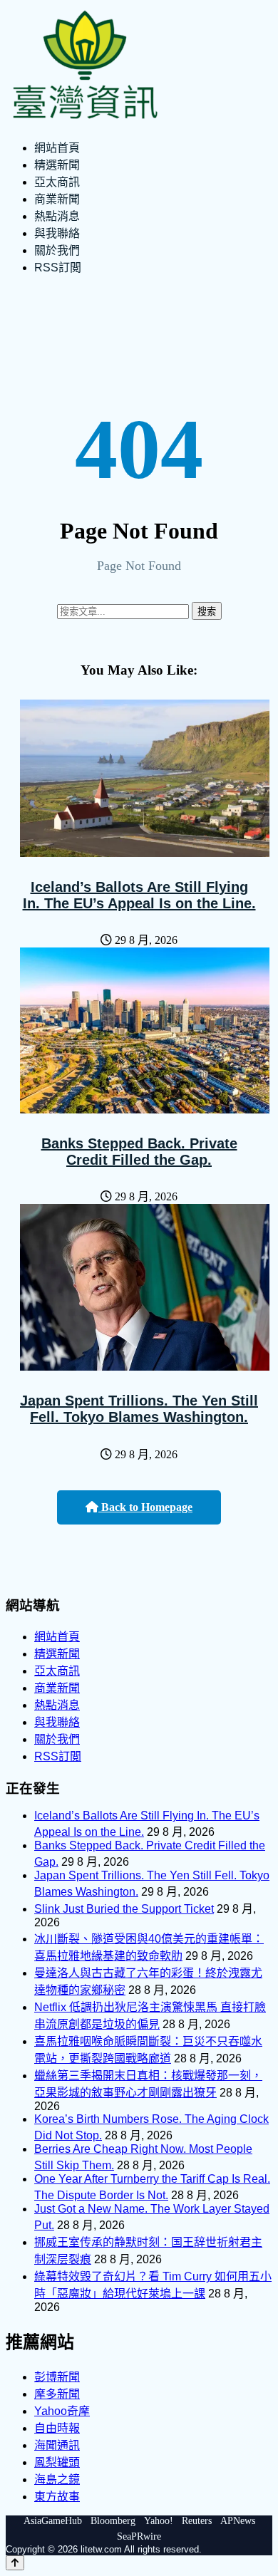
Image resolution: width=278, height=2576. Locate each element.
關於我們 (57, 250)
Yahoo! (159, 2521)
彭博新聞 (57, 2377)
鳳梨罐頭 (57, 2462)
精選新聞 (57, 165)
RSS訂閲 (58, 268)
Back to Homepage (145, 1507)
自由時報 (57, 2428)
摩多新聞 (57, 2394)
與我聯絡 (57, 233)
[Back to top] (15, 2563)
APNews (238, 2521)
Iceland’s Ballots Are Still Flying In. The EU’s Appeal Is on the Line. (139, 895)
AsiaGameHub (53, 2521)
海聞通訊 (57, 2445)
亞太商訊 (57, 182)
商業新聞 (57, 199)
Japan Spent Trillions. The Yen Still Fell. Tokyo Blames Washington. (139, 1409)
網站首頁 (57, 148)
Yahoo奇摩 (62, 2411)
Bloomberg (113, 2521)
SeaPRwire (139, 2536)
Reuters (197, 2521)
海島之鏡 (57, 2479)
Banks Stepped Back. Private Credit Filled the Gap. (139, 1152)
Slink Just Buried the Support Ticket (124, 1909)
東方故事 (57, 2497)
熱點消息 (57, 216)
